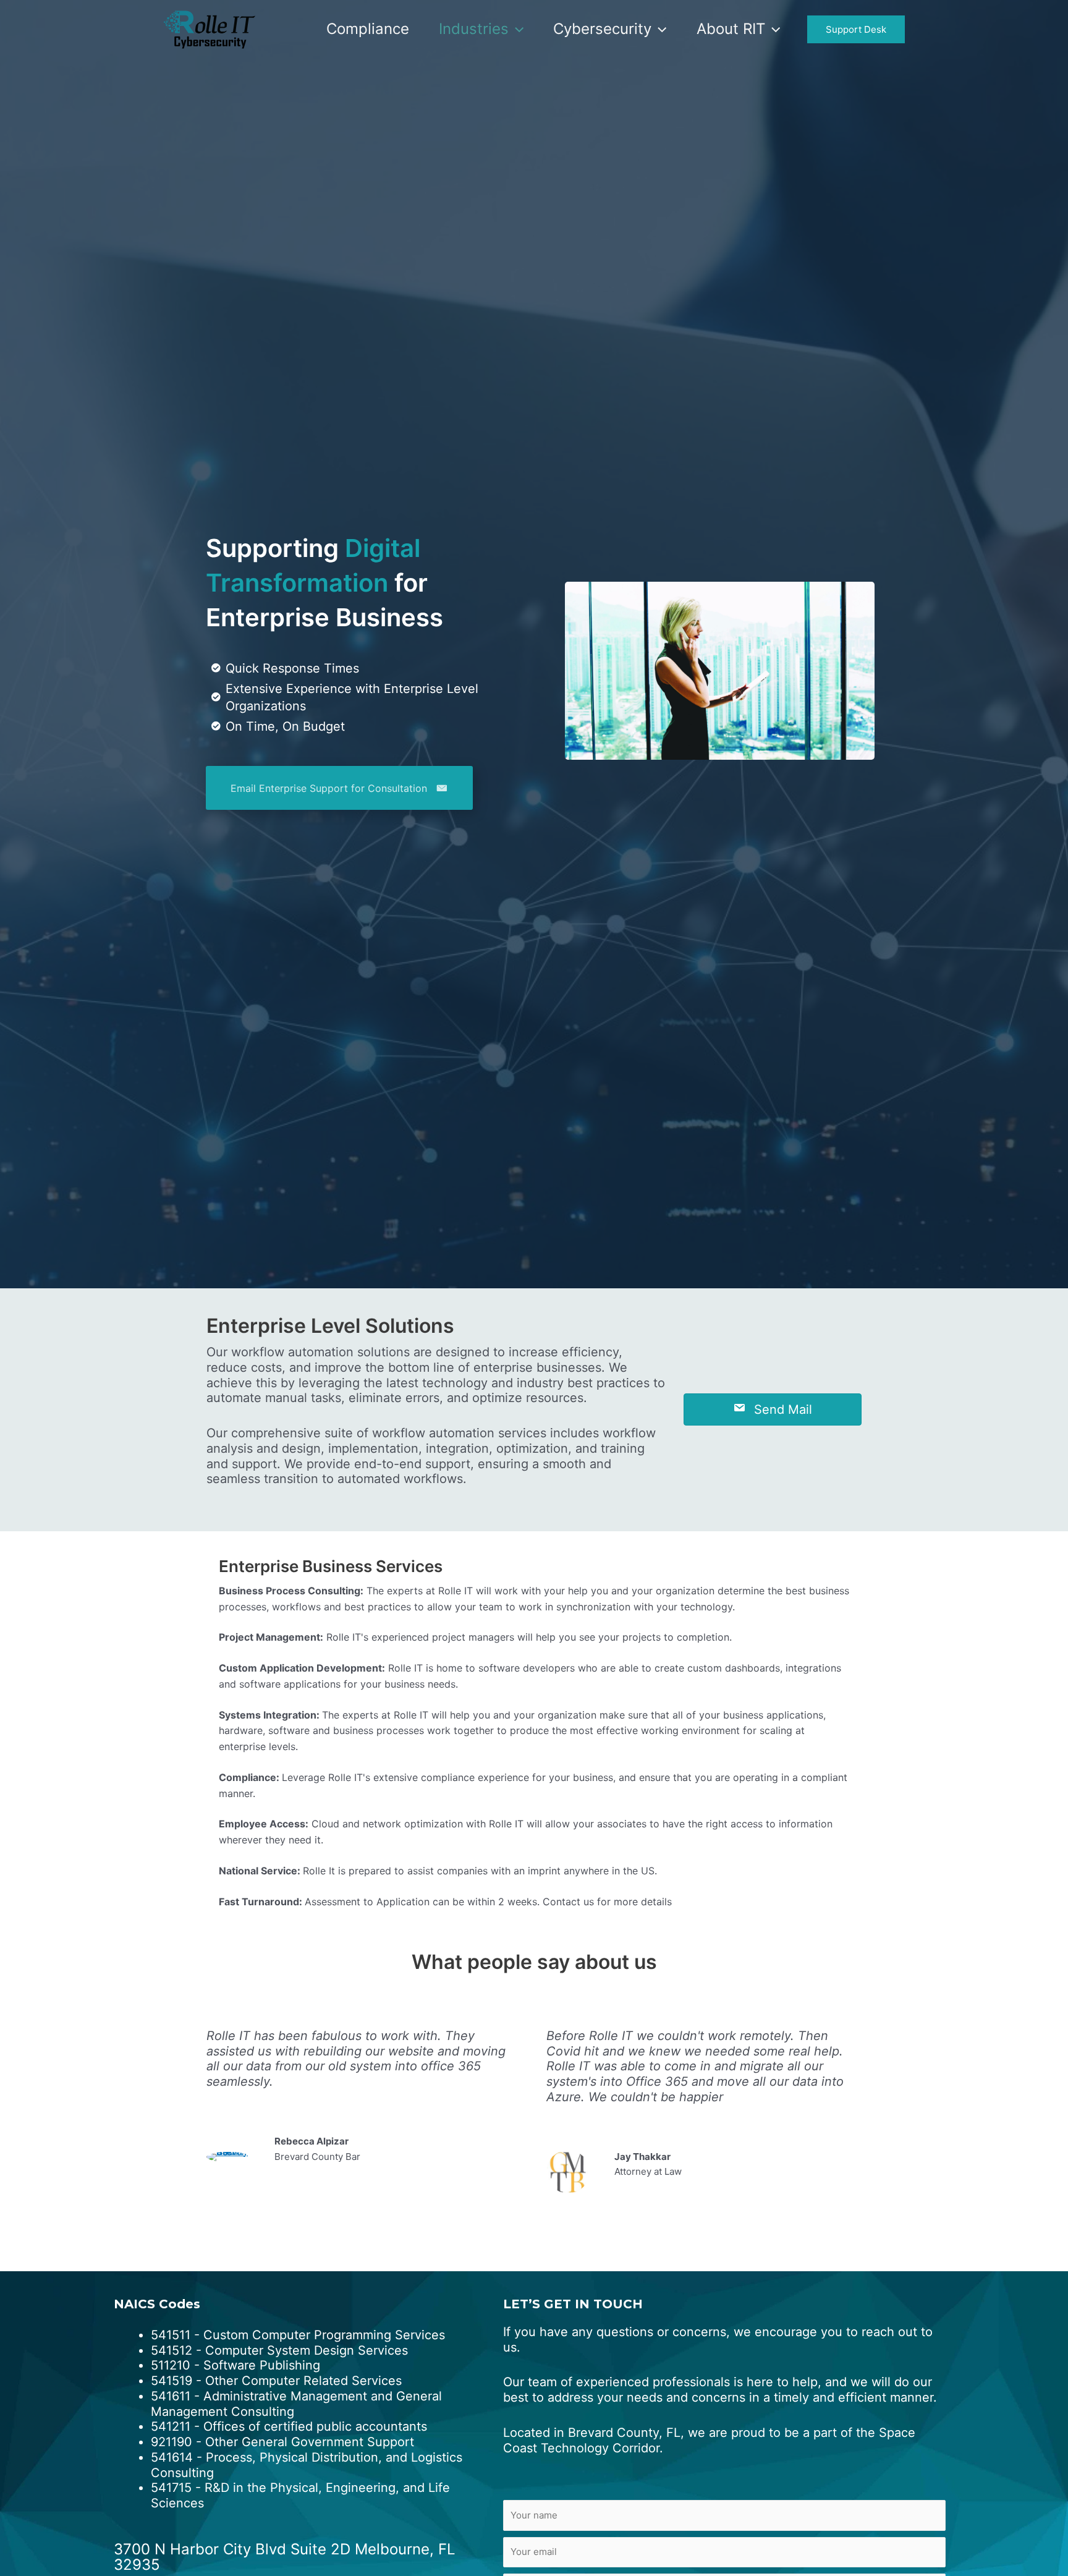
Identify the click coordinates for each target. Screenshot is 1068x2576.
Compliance (368, 29)
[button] (516, 29)
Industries (474, 29)
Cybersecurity (602, 29)
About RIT (731, 29)
